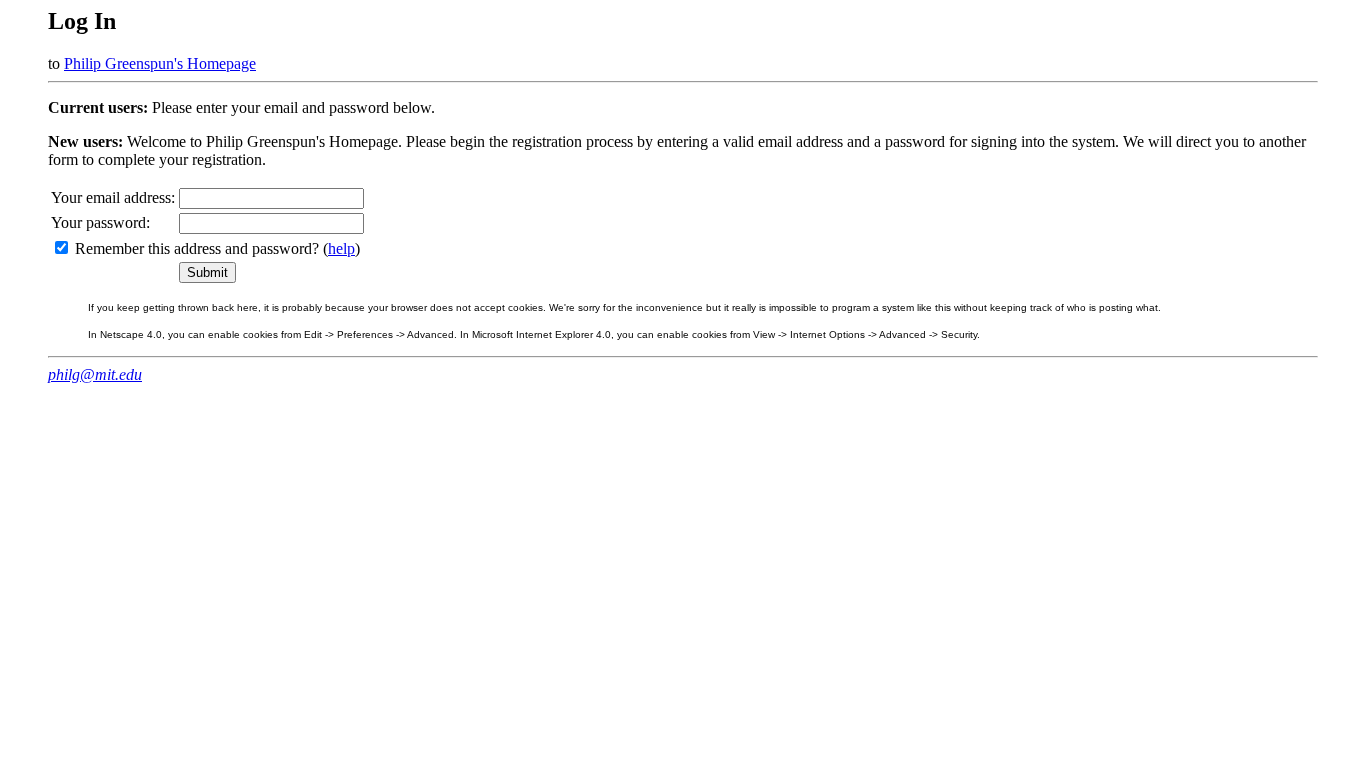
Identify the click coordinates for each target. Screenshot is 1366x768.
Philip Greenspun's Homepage (160, 63)
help (341, 248)
